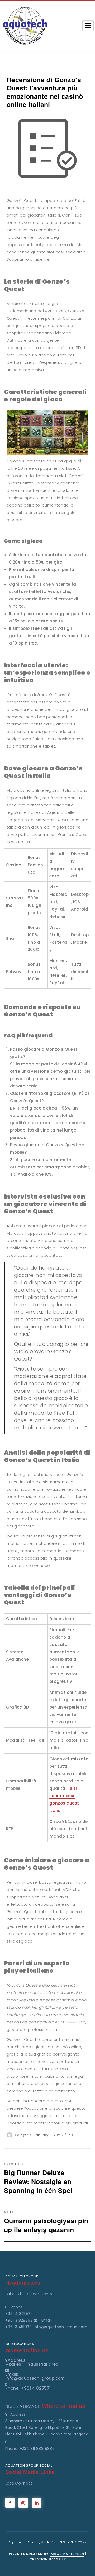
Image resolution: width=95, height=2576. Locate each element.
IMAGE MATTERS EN (67, 2554)
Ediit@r (21, 2135)
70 (70, 2135)
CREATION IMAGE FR (47, 2559)
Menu (88, 26)
